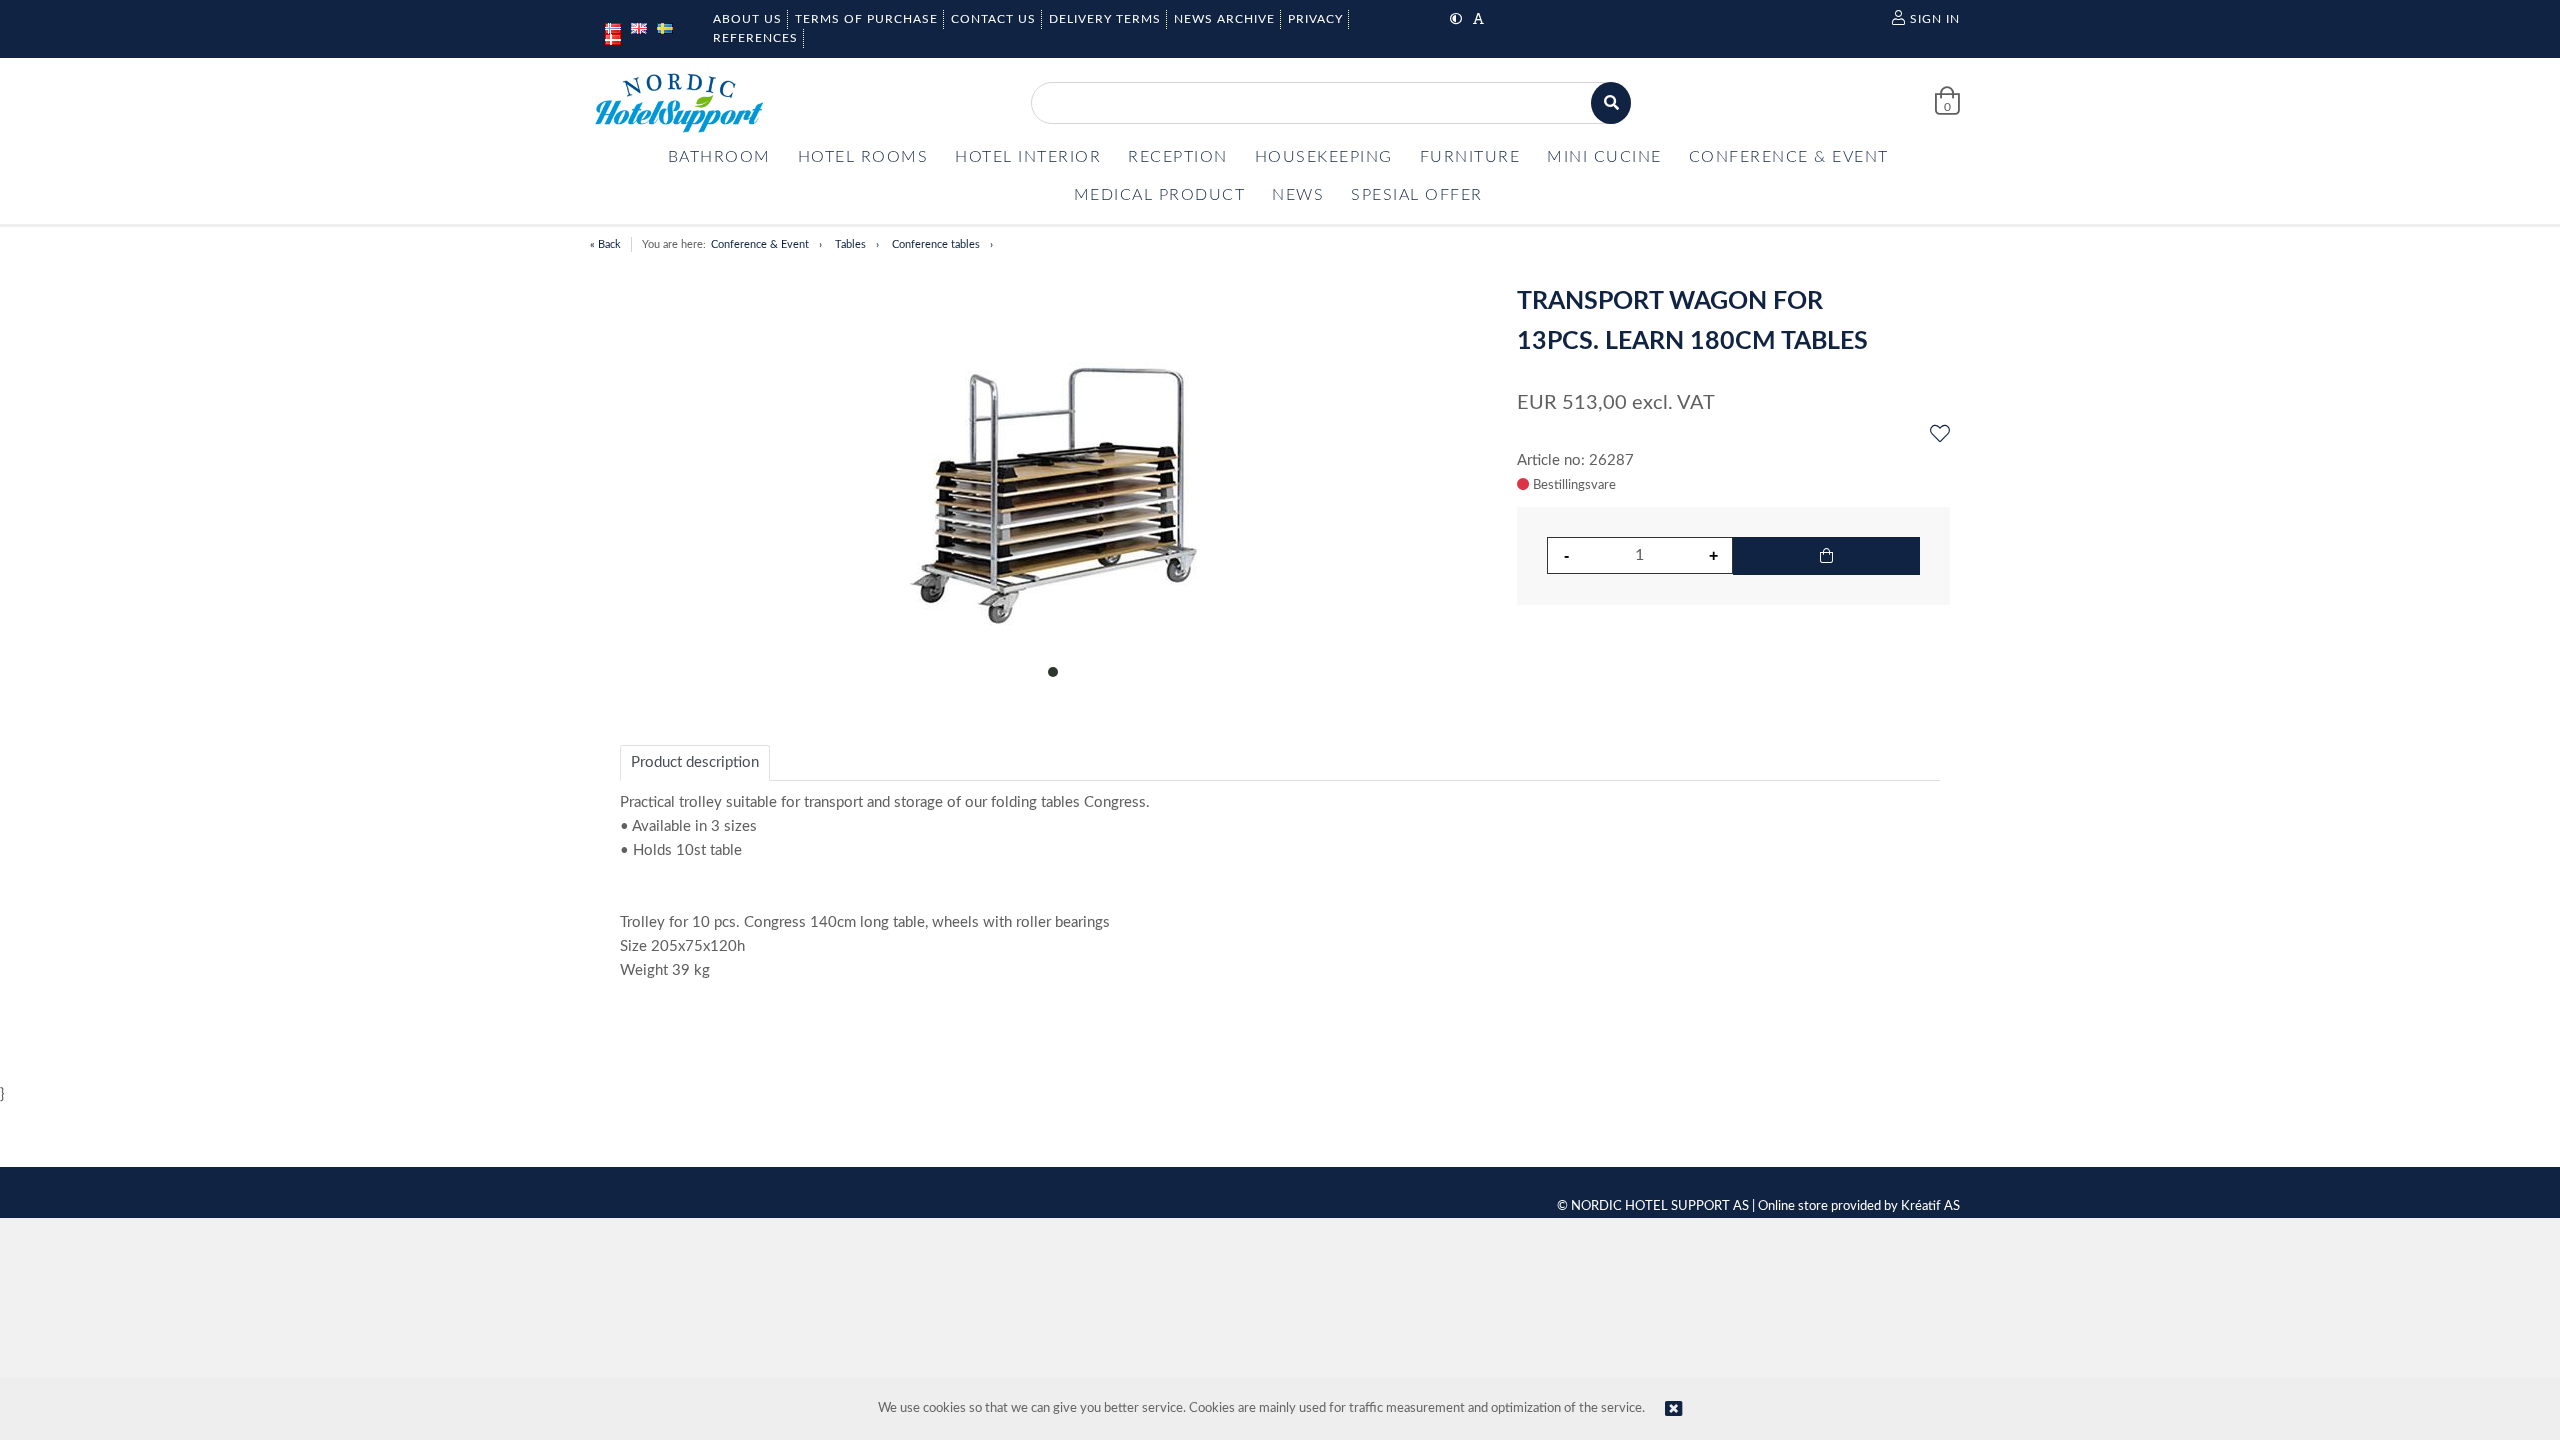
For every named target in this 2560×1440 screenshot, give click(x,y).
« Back (605, 244)
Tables (850, 244)
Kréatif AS (1930, 1206)
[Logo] (679, 103)
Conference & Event (760, 244)
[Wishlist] (1940, 435)
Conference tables (936, 244)
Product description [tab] (695, 762)
